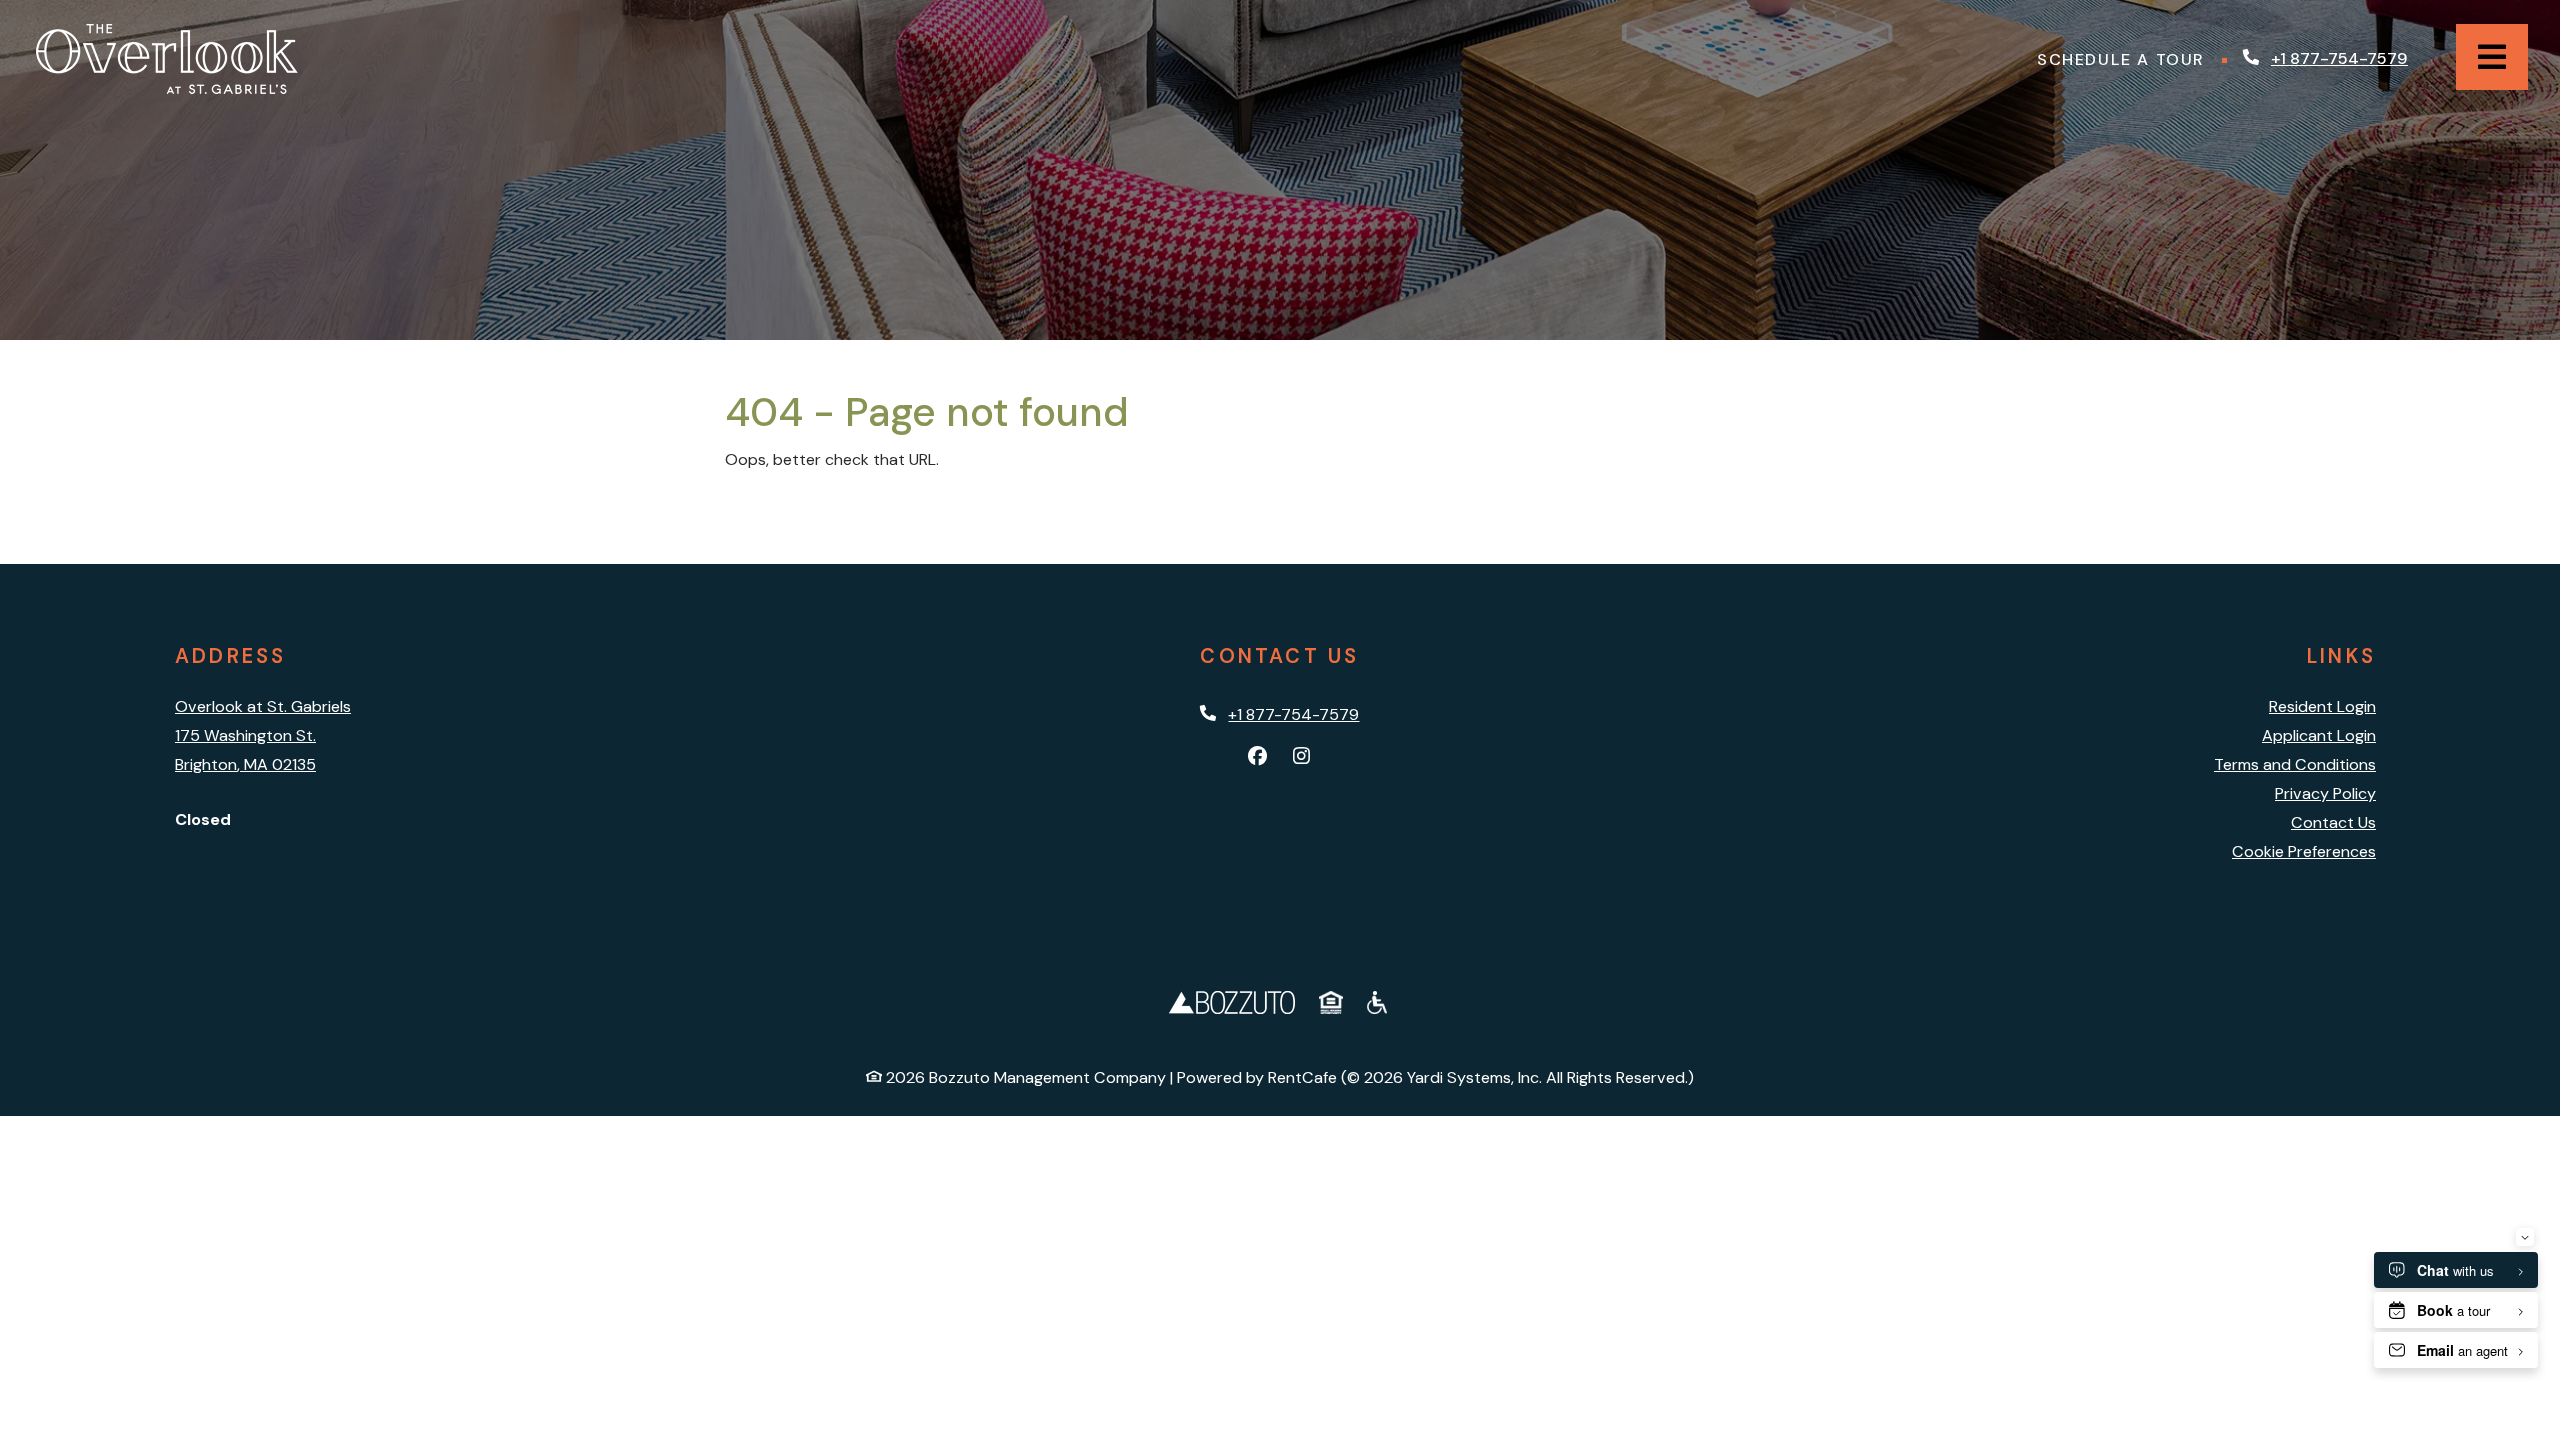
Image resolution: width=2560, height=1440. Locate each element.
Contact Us (2333, 822)
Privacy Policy (2325, 793)
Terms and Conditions (2295, 764)
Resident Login (2322, 706)
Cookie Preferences (2304, 851)
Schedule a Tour (2125, 59)
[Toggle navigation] (2492, 57)
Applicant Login (2319, 735)
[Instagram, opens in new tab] (1302, 757)
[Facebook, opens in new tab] (1258, 757)
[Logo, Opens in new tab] (1232, 1000)
